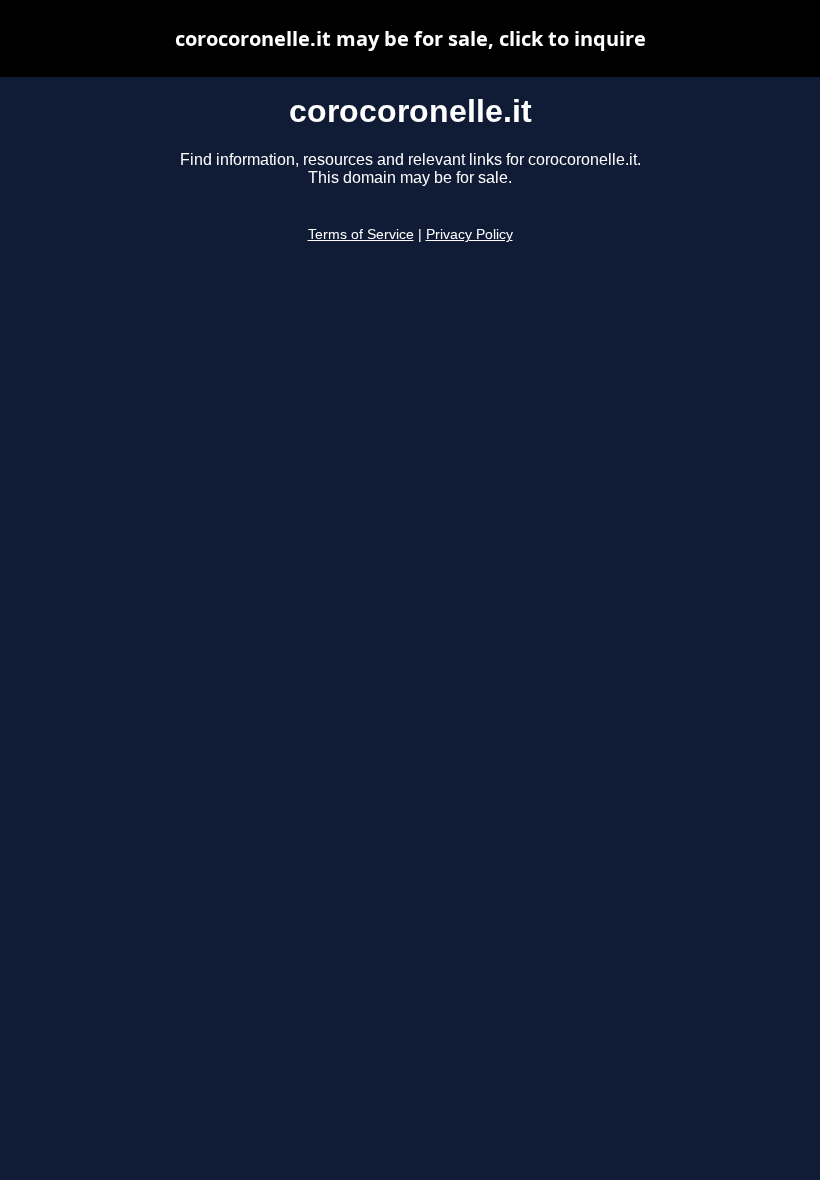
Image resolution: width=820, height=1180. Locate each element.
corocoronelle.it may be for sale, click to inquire (410, 38)
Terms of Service (361, 234)
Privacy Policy (469, 234)
